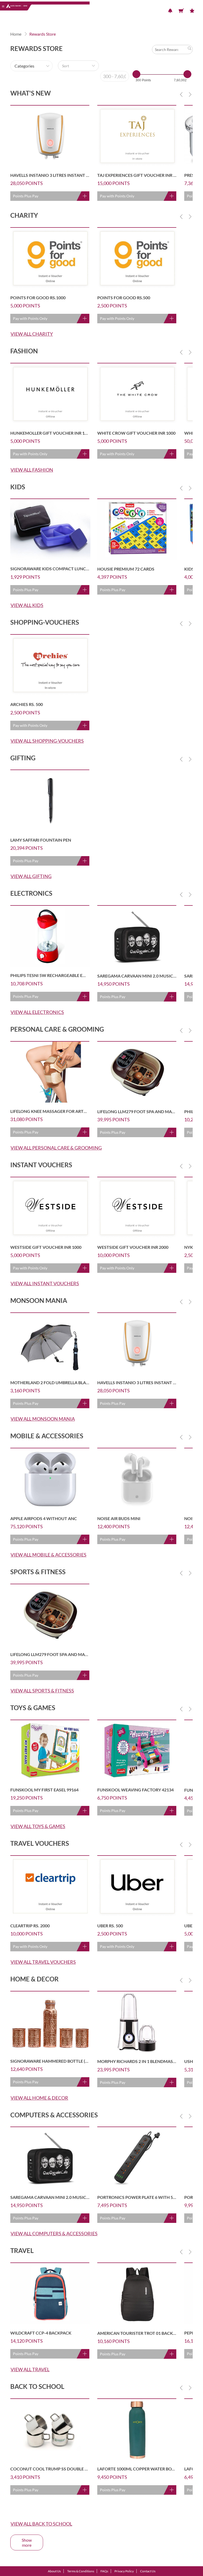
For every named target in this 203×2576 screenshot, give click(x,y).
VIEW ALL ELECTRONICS (37, 1012)
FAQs (104, 2571)
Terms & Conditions (81, 2571)
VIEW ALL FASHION (32, 470)
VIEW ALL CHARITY (32, 334)
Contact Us (148, 2571)
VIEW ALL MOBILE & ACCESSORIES (49, 1555)
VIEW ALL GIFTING (31, 876)
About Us (54, 2571)
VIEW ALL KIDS (27, 605)
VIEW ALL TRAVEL (30, 2369)
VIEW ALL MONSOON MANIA (43, 1419)
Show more (27, 2542)
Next (190, 94)
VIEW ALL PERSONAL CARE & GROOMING (56, 1148)
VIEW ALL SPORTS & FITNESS (42, 1691)
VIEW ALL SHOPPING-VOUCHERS (47, 741)
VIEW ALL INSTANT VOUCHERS (45, 1283)
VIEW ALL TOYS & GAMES (38, 1826)
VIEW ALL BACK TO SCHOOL (41, 2524)
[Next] (190, 94)
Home (16, 34)
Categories (24, 66)
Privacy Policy (124, 2571)
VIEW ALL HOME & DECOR (39, 2098)
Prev (181, 94)
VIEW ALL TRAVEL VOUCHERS (43, 1962)
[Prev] (181, 94)
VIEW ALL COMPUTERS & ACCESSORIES (54, 2233)
